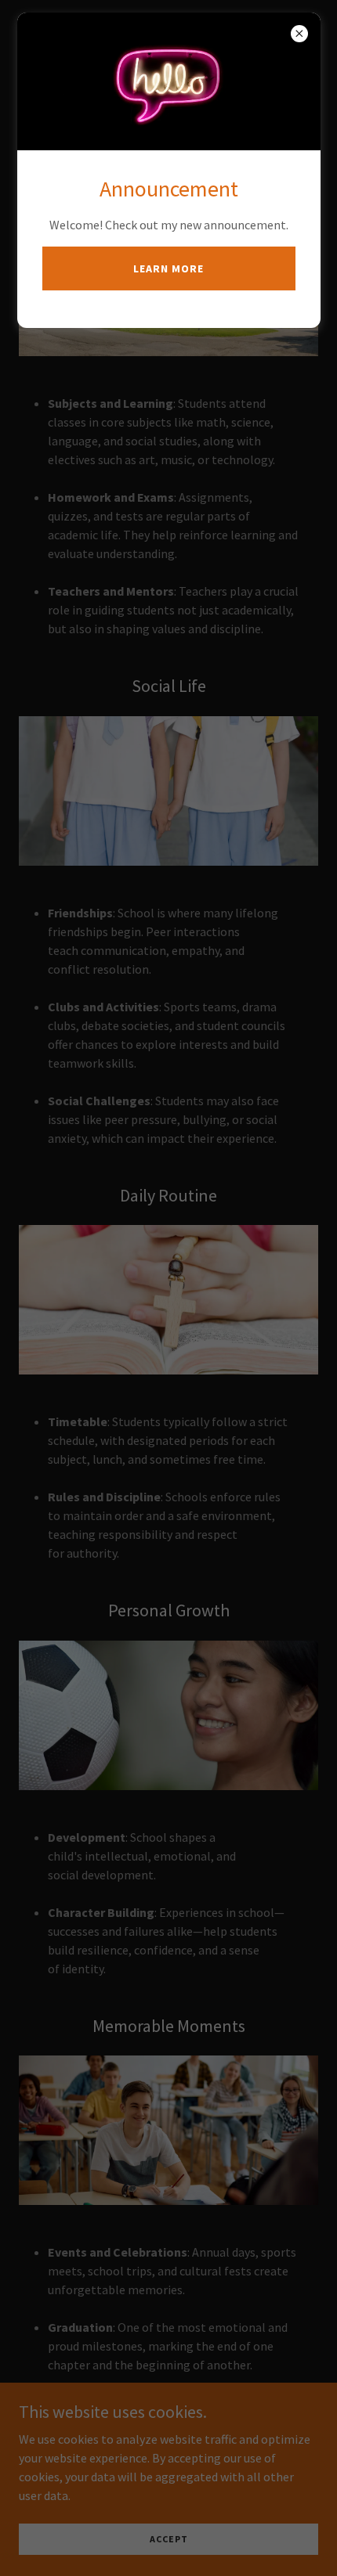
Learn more (168, 268)
